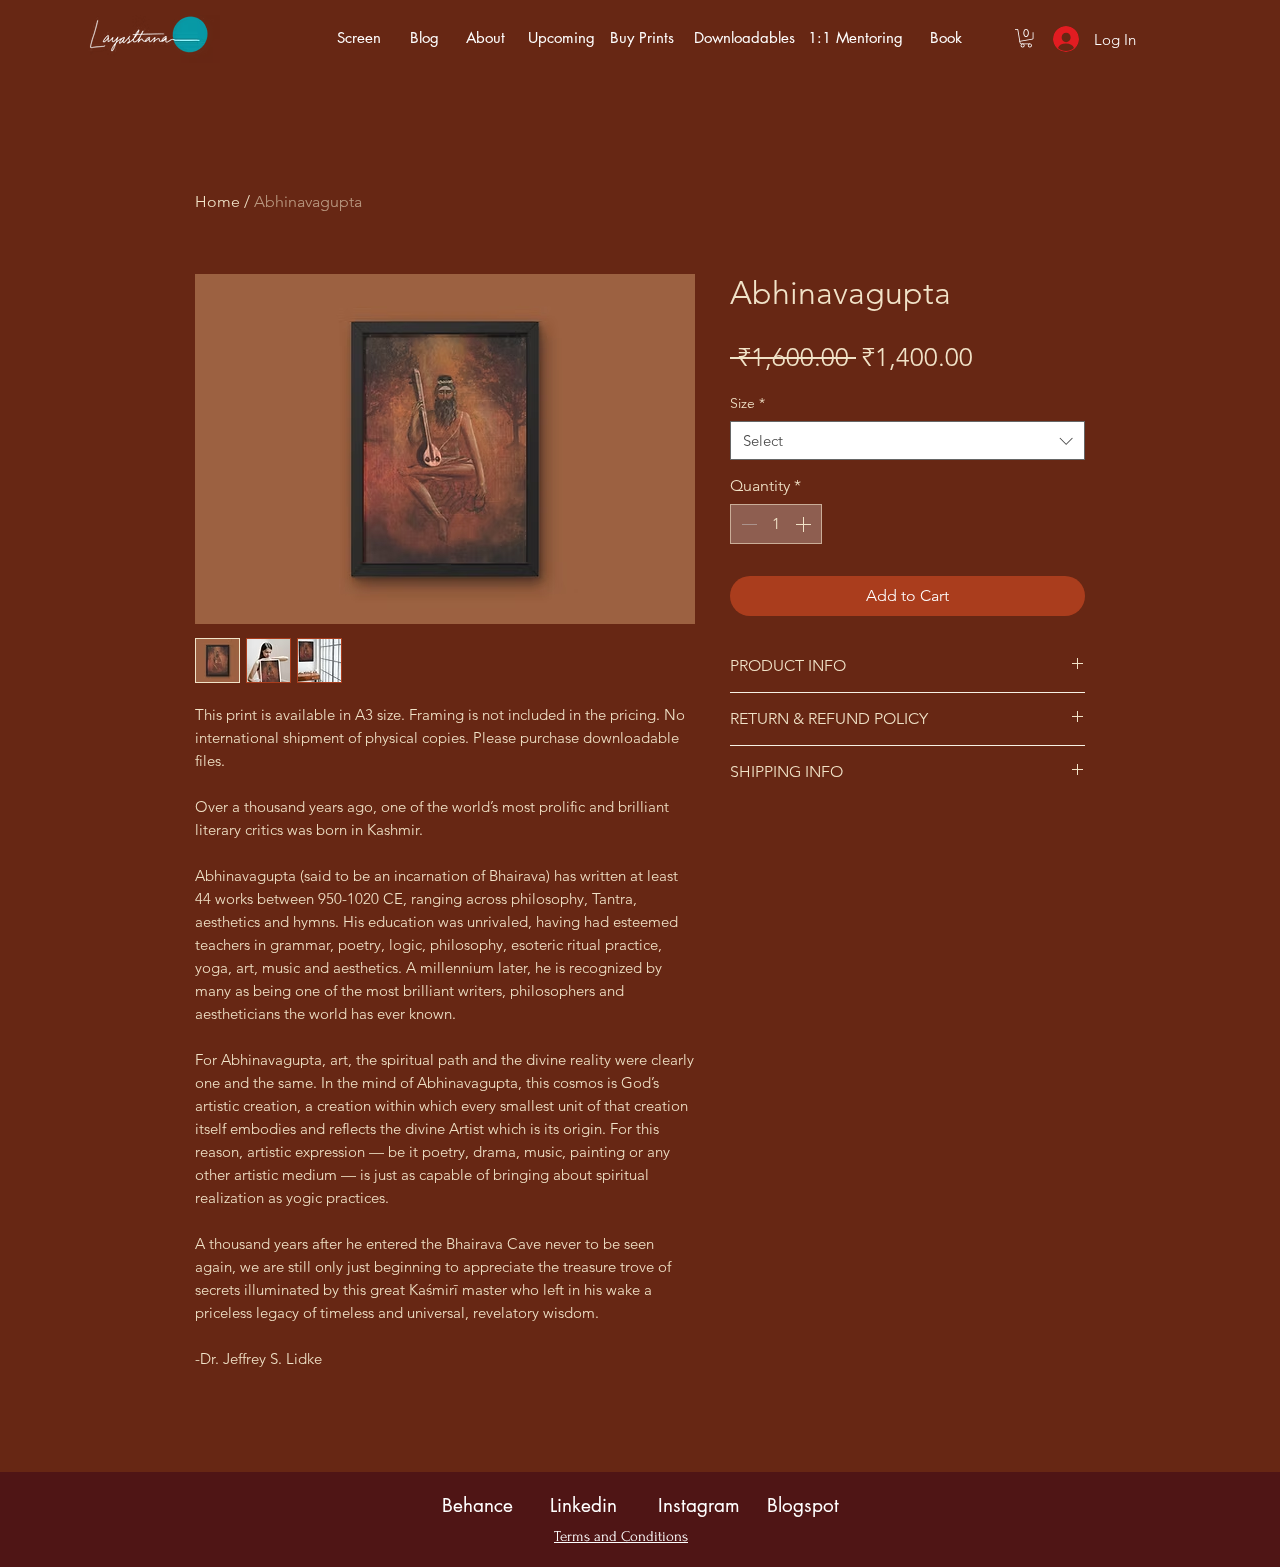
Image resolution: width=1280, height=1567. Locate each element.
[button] (1026, 38)
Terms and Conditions (621, 1536)
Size (747, 403)
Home (217, 201)
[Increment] (805, 524)
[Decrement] (747, 524)
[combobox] (907, 440)
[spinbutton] (776, 524)
